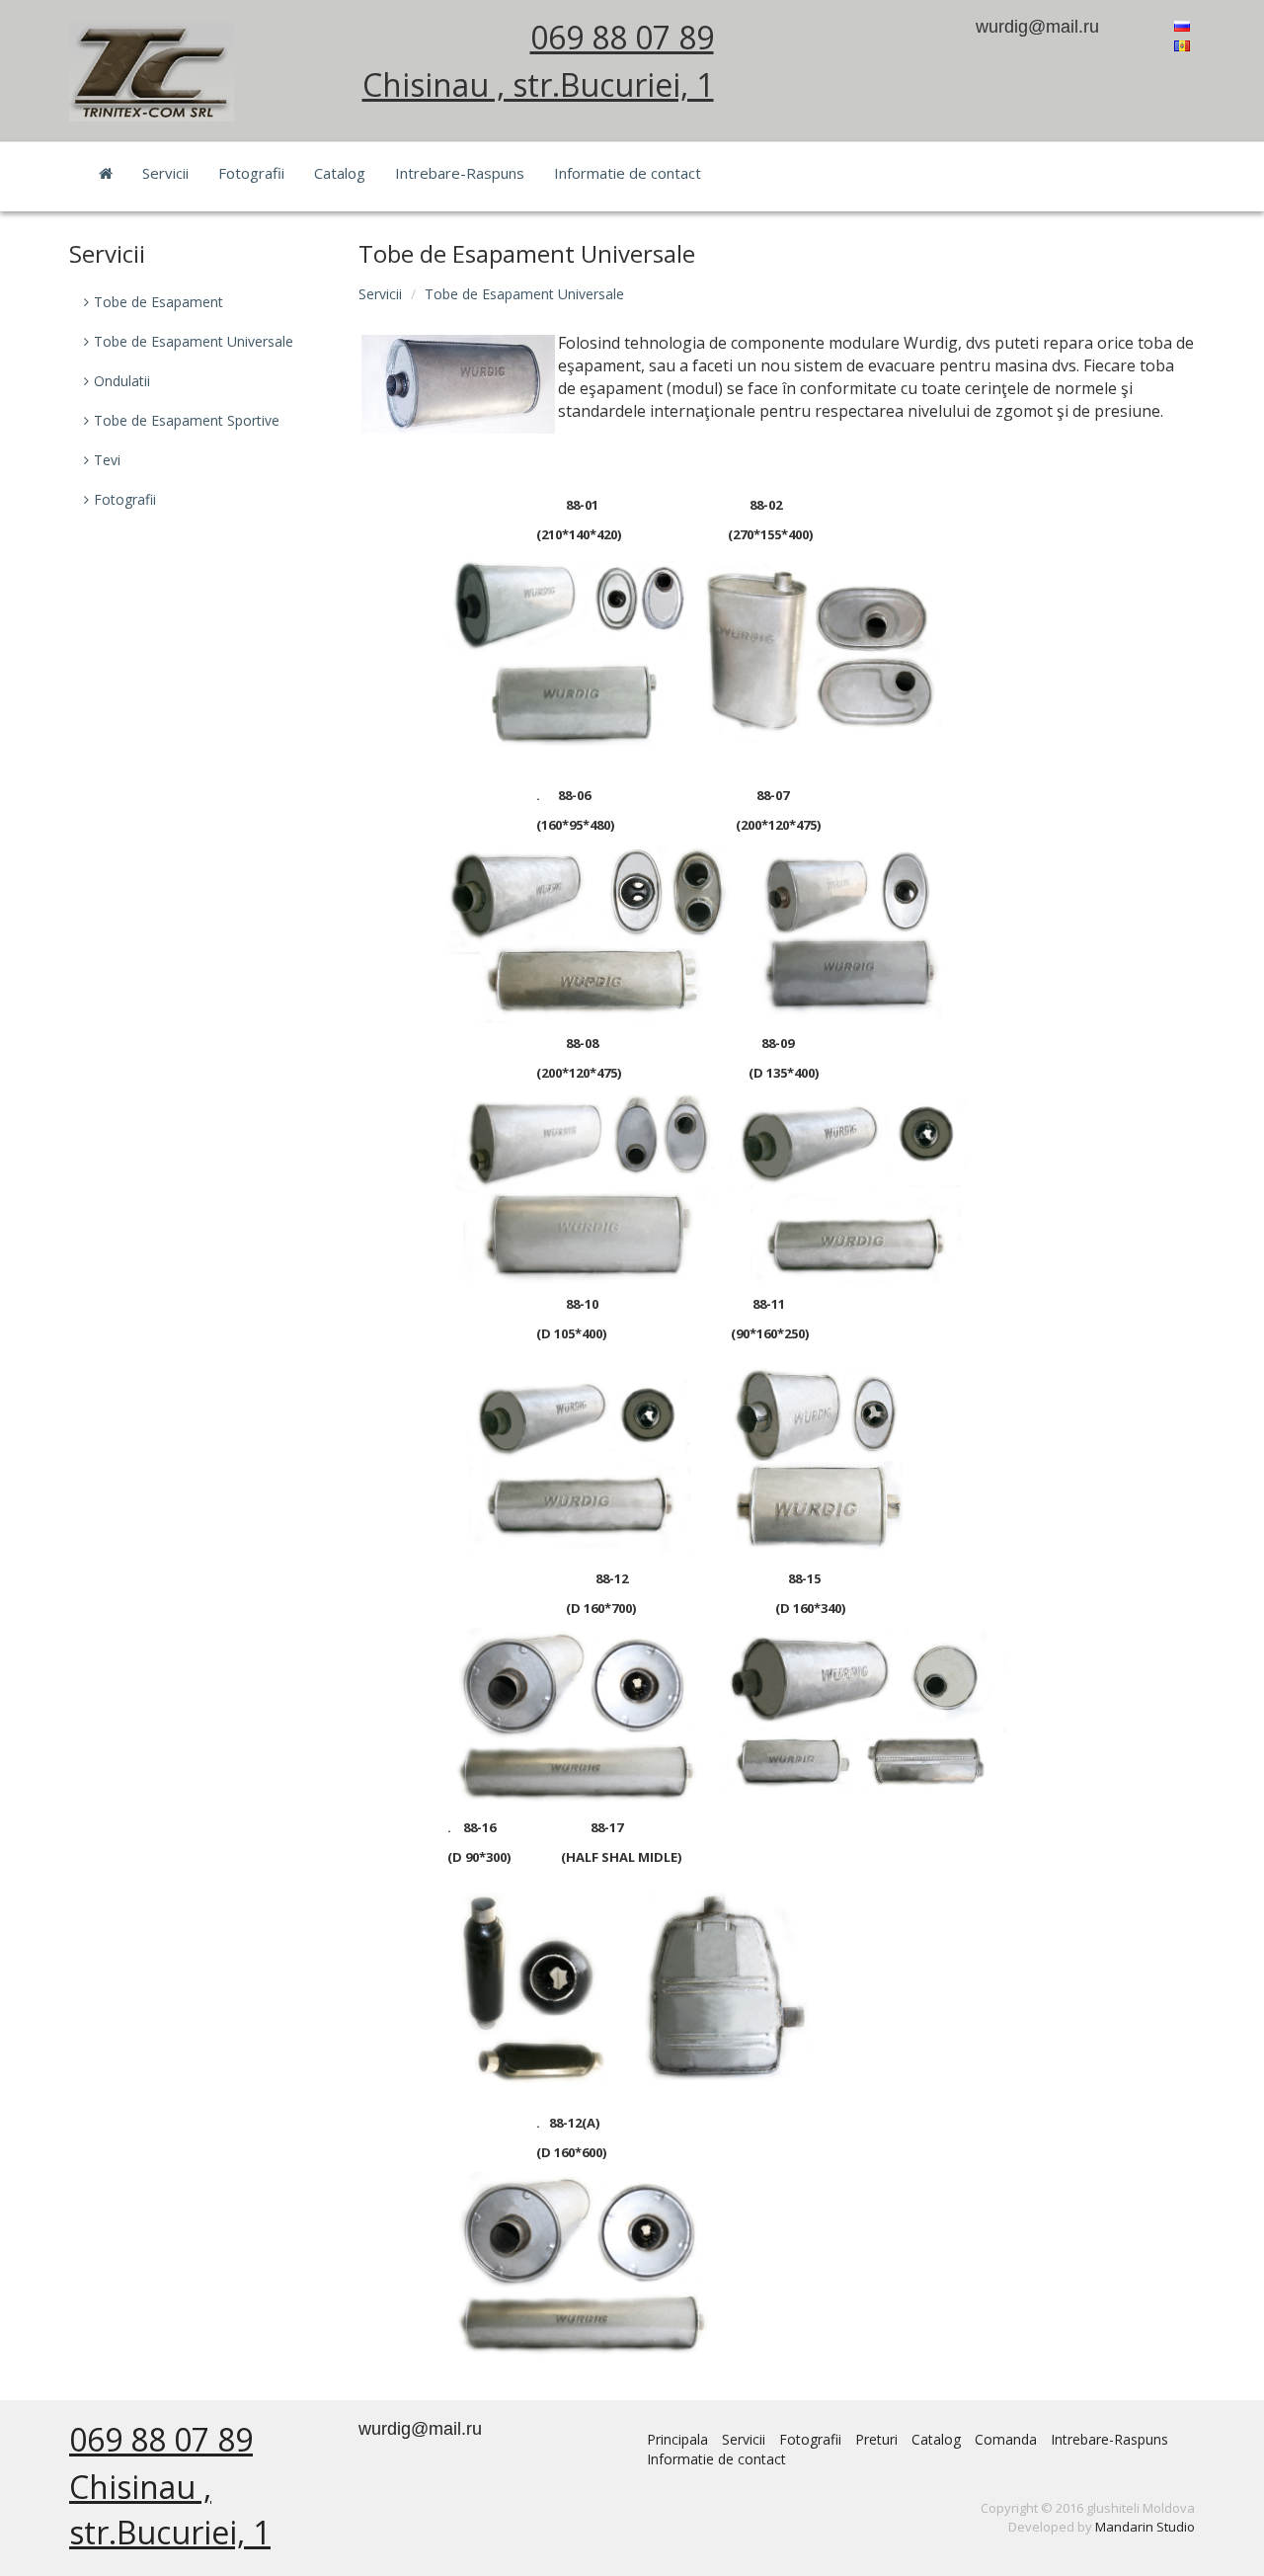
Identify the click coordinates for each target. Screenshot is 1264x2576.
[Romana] (1182, 44)
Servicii (165, 173)
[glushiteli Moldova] (152, 71)
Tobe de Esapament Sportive (187, 420)
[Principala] (106, 173)
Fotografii (251, 173)
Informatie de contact (628, 173)
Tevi (107, 460)
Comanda (1006, 2439)
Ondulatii (122, 381)
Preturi (876, 2439)
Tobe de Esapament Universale (524, 294)
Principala (677, 2439)
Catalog (340, 173)
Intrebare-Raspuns (460, 173)
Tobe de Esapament (158, 302)
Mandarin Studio (1145, 2527)
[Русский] (1182, 24)
